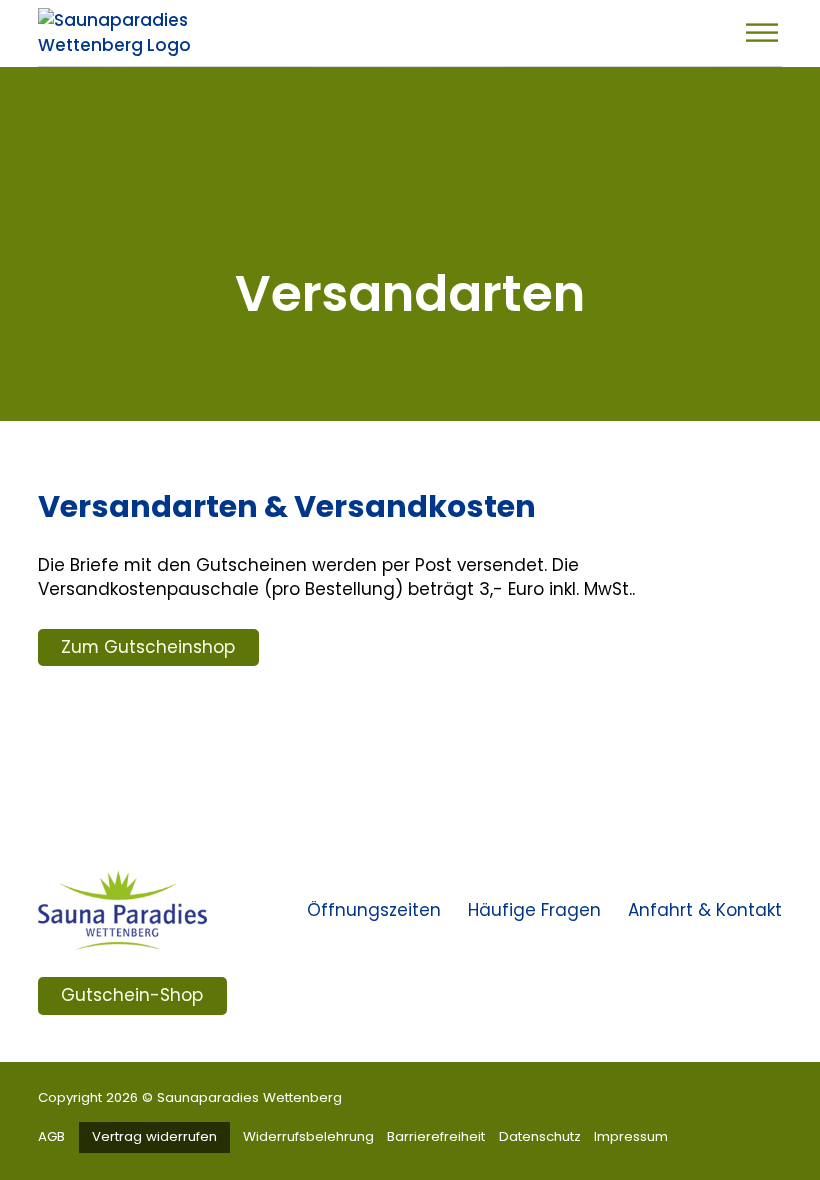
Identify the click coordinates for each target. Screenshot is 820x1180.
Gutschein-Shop (132, 995)
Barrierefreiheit (436, 1136)
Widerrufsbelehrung (308, 1136)
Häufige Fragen (534, 910)
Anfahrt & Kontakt (705, 910)
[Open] (762, 32)
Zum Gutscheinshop (148, 647)
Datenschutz (540, 1136)
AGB (51, 1136)
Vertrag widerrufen (154, 1136)
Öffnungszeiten (374, 910)
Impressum (631, 1136)
